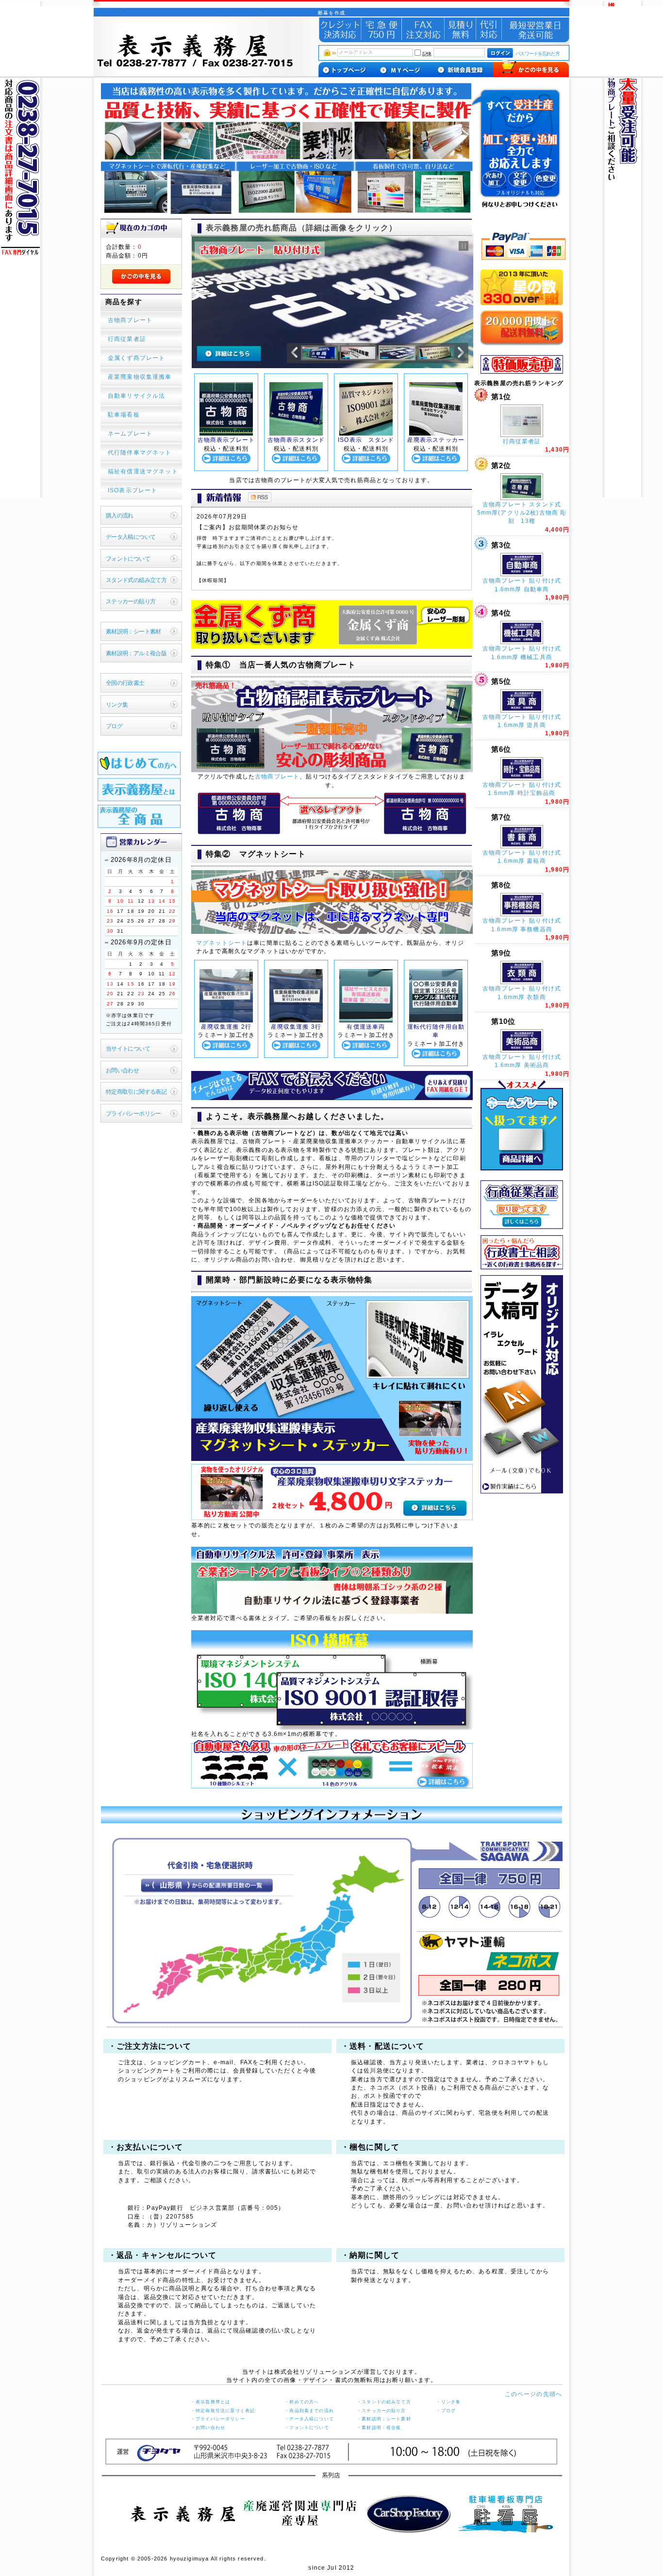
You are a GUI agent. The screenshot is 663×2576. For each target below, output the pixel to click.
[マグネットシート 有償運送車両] (366, 1020)
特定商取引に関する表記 (136, 1092)
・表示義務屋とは (210, 2402)
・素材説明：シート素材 (384, 2419)
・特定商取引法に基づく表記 (223, 2411)
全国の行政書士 (125, 683)
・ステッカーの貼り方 (381, 2411)
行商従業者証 (522, 441)
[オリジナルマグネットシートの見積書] (332, 1098)
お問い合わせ (123, 1070)
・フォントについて (307, 2428)
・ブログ (446, 2411)
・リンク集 (449, 2402)
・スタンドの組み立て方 (384, 2402)
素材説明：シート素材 (133, 631)
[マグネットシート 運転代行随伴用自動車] (436, 1020)
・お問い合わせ (208, 2428)
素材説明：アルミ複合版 (136, 653)
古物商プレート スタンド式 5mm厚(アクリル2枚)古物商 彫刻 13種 (522, 513)
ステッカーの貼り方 (131, 601)
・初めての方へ (302, 2402)
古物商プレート (277, 776)
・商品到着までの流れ (309, 2411)
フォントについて (128, 559)
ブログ (114, 726)
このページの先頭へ (533, 2394)
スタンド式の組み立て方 (136, 580)
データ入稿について (131, 537)
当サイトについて (128, 1048)
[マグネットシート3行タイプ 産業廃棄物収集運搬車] (296, 1020)
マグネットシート (222, 943)
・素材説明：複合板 (379, 2428)
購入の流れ (120, 515)
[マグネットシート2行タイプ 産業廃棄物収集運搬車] (226, 1020)
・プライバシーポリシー (218, 2419)
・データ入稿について (309, 2419)
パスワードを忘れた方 (538, 54)
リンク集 (117, 705)
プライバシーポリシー (133, 1113)
